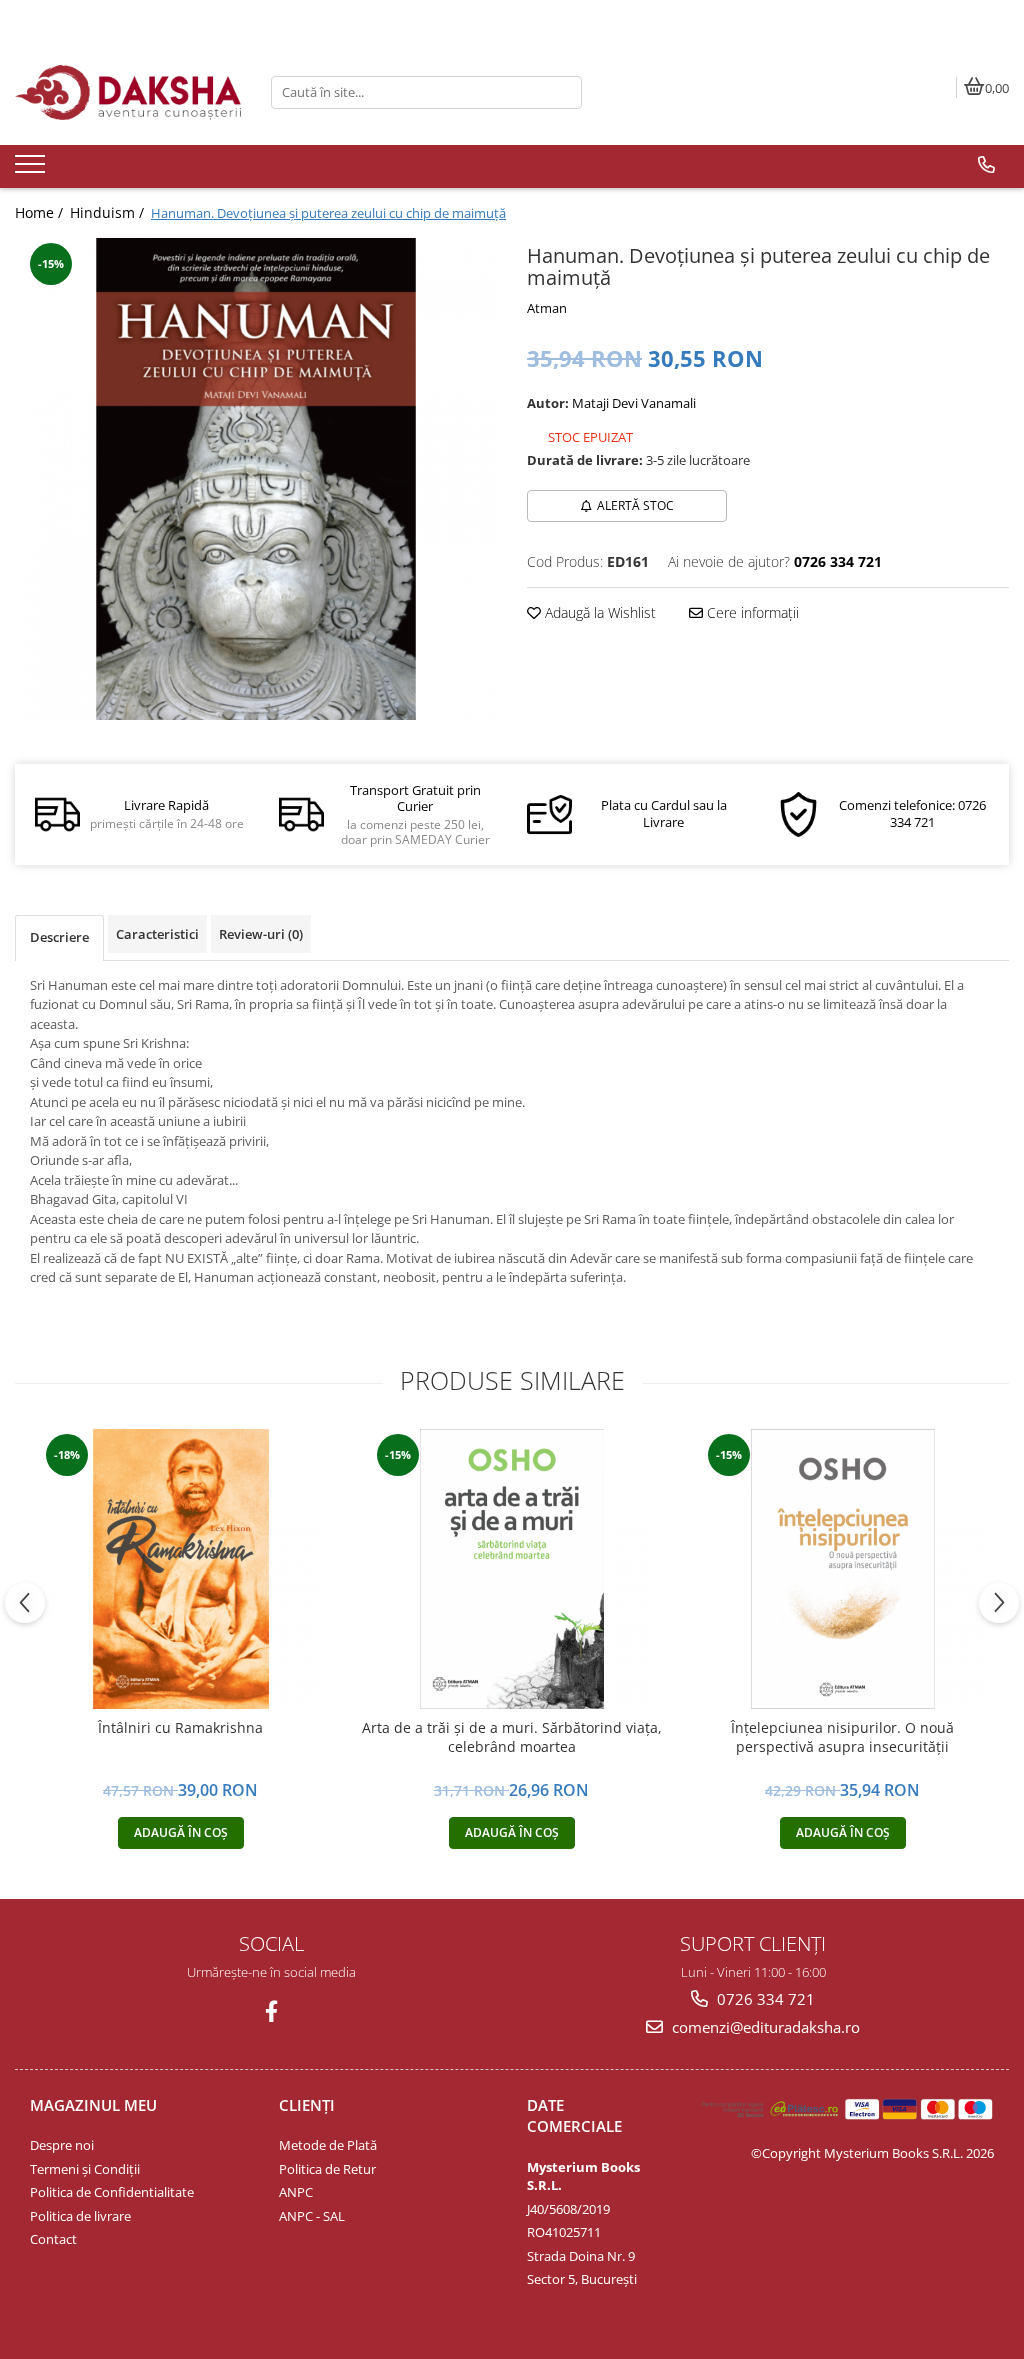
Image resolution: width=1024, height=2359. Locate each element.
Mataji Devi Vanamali (634, 403)
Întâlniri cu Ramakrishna (180, 1728)
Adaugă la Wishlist (598, 612)
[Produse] (32, 170)
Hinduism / (109, 212)
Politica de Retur (327, 2169)
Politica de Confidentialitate (112, 2192)
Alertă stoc (635, 505)
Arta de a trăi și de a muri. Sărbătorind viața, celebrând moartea (512, 1737)
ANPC (296, 2192)
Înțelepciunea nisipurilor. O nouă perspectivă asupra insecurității (842, 1737)
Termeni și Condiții (85, 2169)
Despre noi (62, 2145)
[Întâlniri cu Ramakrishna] (181, 1569)
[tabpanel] (256, 479)
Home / (41, 212)
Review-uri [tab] (261, 934)
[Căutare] (564, 92)
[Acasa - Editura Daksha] (128, 92)
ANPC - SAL (312, 2216)
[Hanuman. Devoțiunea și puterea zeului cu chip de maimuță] (256, 479)
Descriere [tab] (59, 937)
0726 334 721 (764, 1999)
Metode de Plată (328, 2145)
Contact (53, 2239)
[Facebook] (271, 2011)
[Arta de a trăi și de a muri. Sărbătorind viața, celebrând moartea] (512, 1569)
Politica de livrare (80, 2216)
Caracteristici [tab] (157, 934)
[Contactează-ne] (986, 165)
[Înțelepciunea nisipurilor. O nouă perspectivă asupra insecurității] (843, 1569)
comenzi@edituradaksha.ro (764, 2027)
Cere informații (751, 612)
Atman (547, 308)
